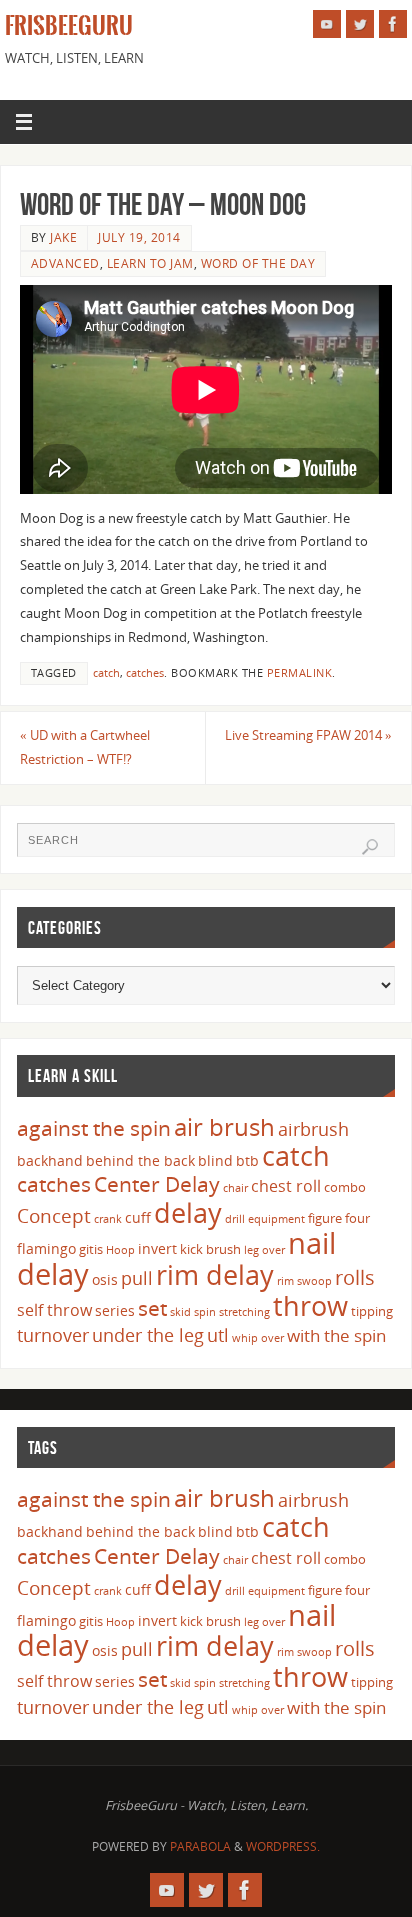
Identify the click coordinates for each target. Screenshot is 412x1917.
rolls (355, 1277)
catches (145, 673)
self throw (54, 1310)
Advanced (65, 263)
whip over (258, 1338)
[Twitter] (360, 24)
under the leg (148, 1335)
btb (247, 1160)
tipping (372, 1311)
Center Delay (157, 1184)
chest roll (286, 1186)
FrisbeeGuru (69, 26)
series (115, 1310)
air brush (224, 1126)
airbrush (313, 1129)
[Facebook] (393, 24)
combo (345, 1187)
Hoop (120, 1250)
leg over (264, 1250)
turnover (53, 1335)
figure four (339, 1218)
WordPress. (283, 1846)
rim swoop (304, 1281)
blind (215, 1160)
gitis (91, 1249)
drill (235, 1219)
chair (235, 1188)
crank (108, 1219)
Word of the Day (258, 263)
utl (218, 1335)
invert (157, 1248)
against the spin (94, 1128)
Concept (54, 1216)
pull (137, 1278)
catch (106, 673)
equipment (276, 1219)
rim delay (215, 1274)
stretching (244, 1312)
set (152, 1307)
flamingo (46, 1248)
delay (188, 1212)
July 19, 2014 (139, 237)
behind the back (140, 1160)
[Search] (370, 847)
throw (310, 1305)
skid (180, 1312)
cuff (138, 1217)
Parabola (200, 1846)
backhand (50, 1160)
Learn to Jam (150, 263)
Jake (63, 237)
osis (105, 1279)
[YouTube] (327, 24)
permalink (300, 673)
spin (205, 1312)
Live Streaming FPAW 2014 (308, 735)
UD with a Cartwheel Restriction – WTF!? (85, 747)
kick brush (210, 1249)
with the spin (336, 1335)
